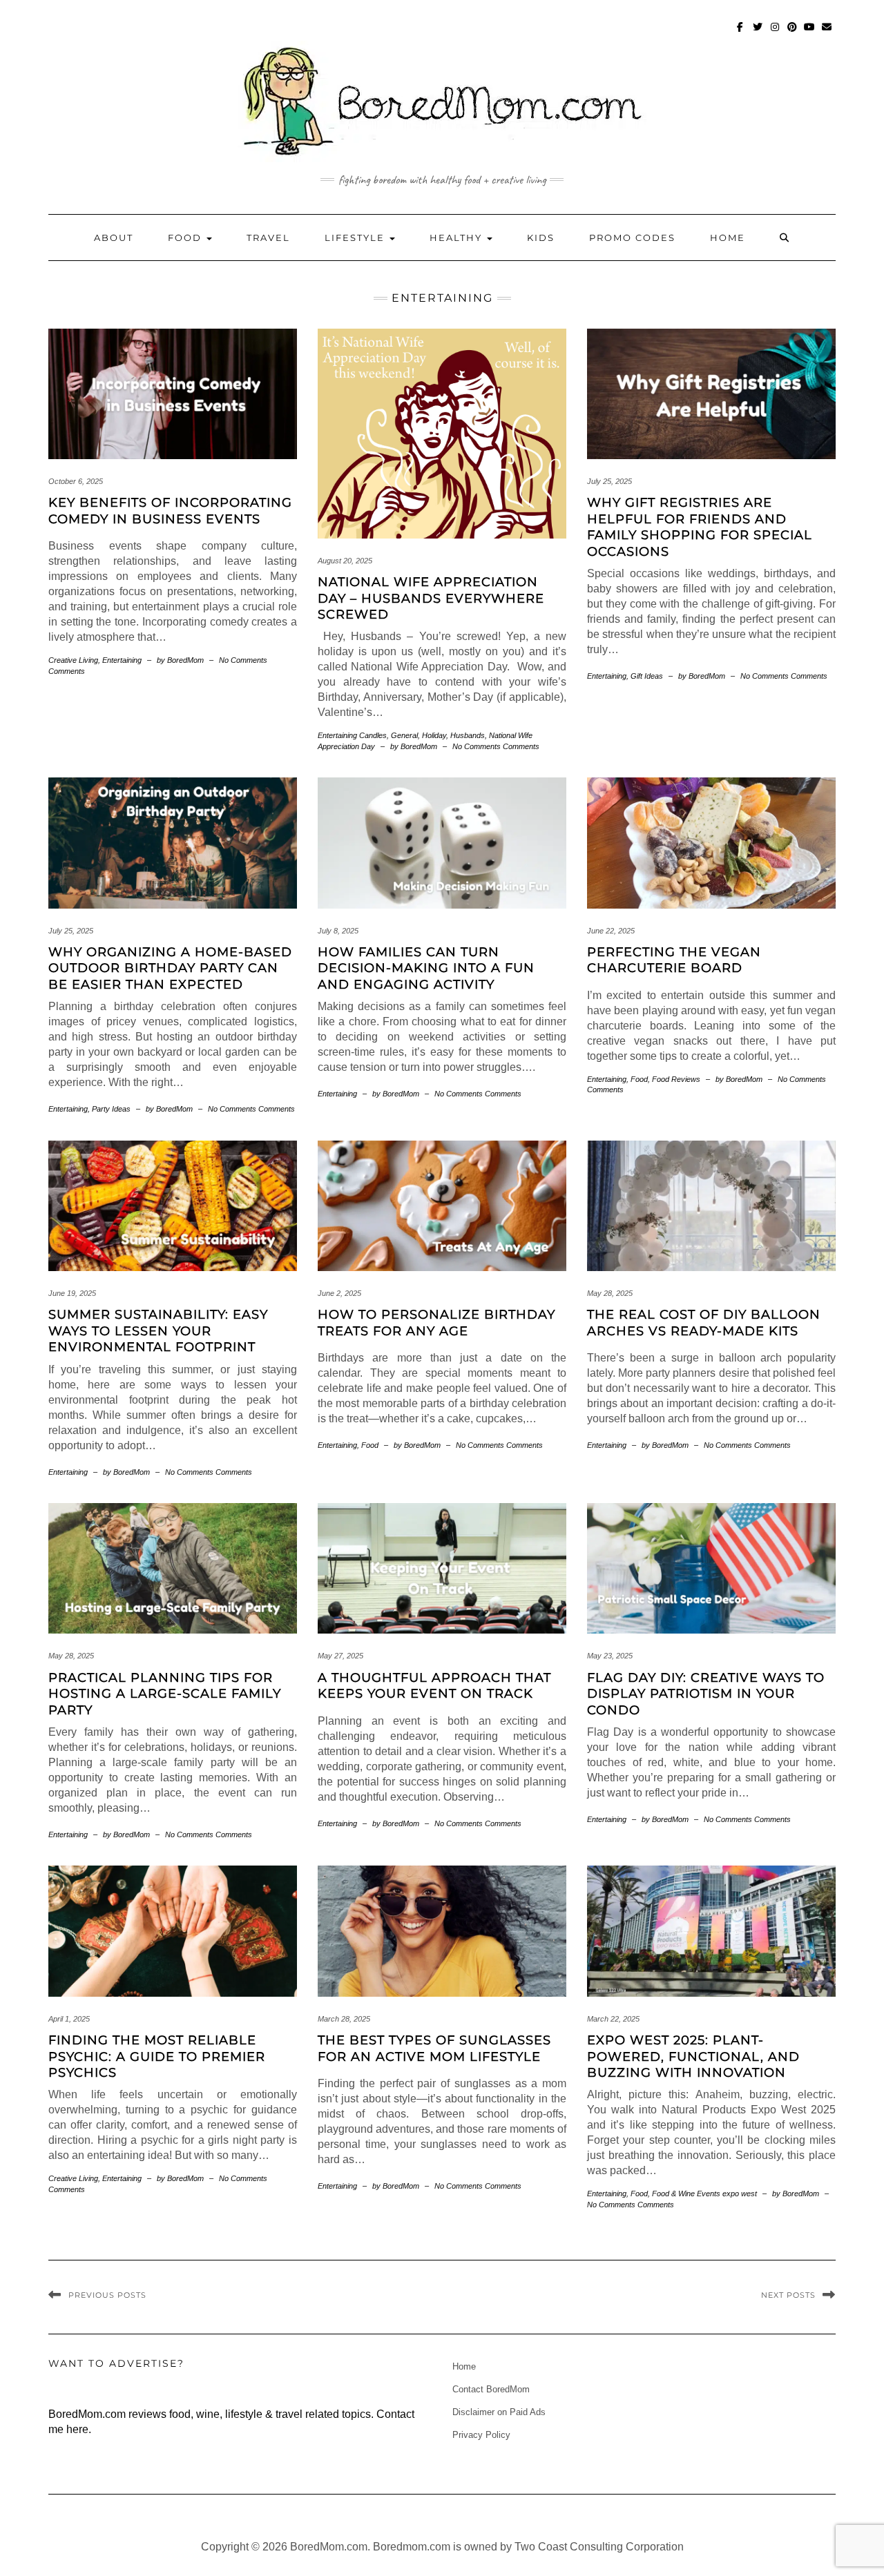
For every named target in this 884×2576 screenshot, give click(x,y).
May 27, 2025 (340, 1656)
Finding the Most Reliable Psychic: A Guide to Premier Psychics (157, 2056)
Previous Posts (107, 2295)
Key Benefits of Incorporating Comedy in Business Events (170, 511)
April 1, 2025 (69, 2019)
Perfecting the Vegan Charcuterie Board (674, 960)
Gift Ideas (647, 676)
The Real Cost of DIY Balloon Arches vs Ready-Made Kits (704, 1323)
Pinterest (792, 33)
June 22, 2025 (611, 931)
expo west (740, 2194)
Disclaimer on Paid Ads (499, 2412)
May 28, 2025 (610, 1293)
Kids (541, 238)
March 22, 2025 (613, 2019)
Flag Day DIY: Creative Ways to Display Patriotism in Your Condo (706, 1694)
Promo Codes (632, 238)
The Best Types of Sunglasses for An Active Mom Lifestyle (434, 2048)
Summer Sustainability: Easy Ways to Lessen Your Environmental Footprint (158, 1331)
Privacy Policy (481, 2435)
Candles (373, 735)
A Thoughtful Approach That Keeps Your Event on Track (434, 1686)
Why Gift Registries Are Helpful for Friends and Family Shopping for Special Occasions (700, 527)
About (114, 238)
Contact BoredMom (491, 2389)
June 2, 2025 (339, 1293)
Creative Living (73, 660)
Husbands (468, 735)
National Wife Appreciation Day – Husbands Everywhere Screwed (431, 598)
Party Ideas (111, 1109)
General (404, 735)
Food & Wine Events (686, 2194)
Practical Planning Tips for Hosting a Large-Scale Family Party (165, 1694)
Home (728, 238)
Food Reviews (676, 1079)
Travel (268, 238)
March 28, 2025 (344, 2019)
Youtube (810, 33)
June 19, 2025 (72, 1293)
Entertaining (122, 660)
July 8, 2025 (338, 931)
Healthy (458, 238)
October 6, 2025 (76, 481)
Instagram (775, 33)
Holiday (434, 735)
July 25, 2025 (609, 481)
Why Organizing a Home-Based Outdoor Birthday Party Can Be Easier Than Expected (170, 968)
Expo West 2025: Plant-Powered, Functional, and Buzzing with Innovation (693, 2056)
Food (186, 238)
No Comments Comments (496, 746)
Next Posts (788, 2295)
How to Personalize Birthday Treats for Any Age (436, 1323)
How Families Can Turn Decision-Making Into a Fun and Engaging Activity (426, 968)
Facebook (741, 33)
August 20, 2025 (345, 561)
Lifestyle (356, 238)
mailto (827, 33)
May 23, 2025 (610, 1656)
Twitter (758, 33)
